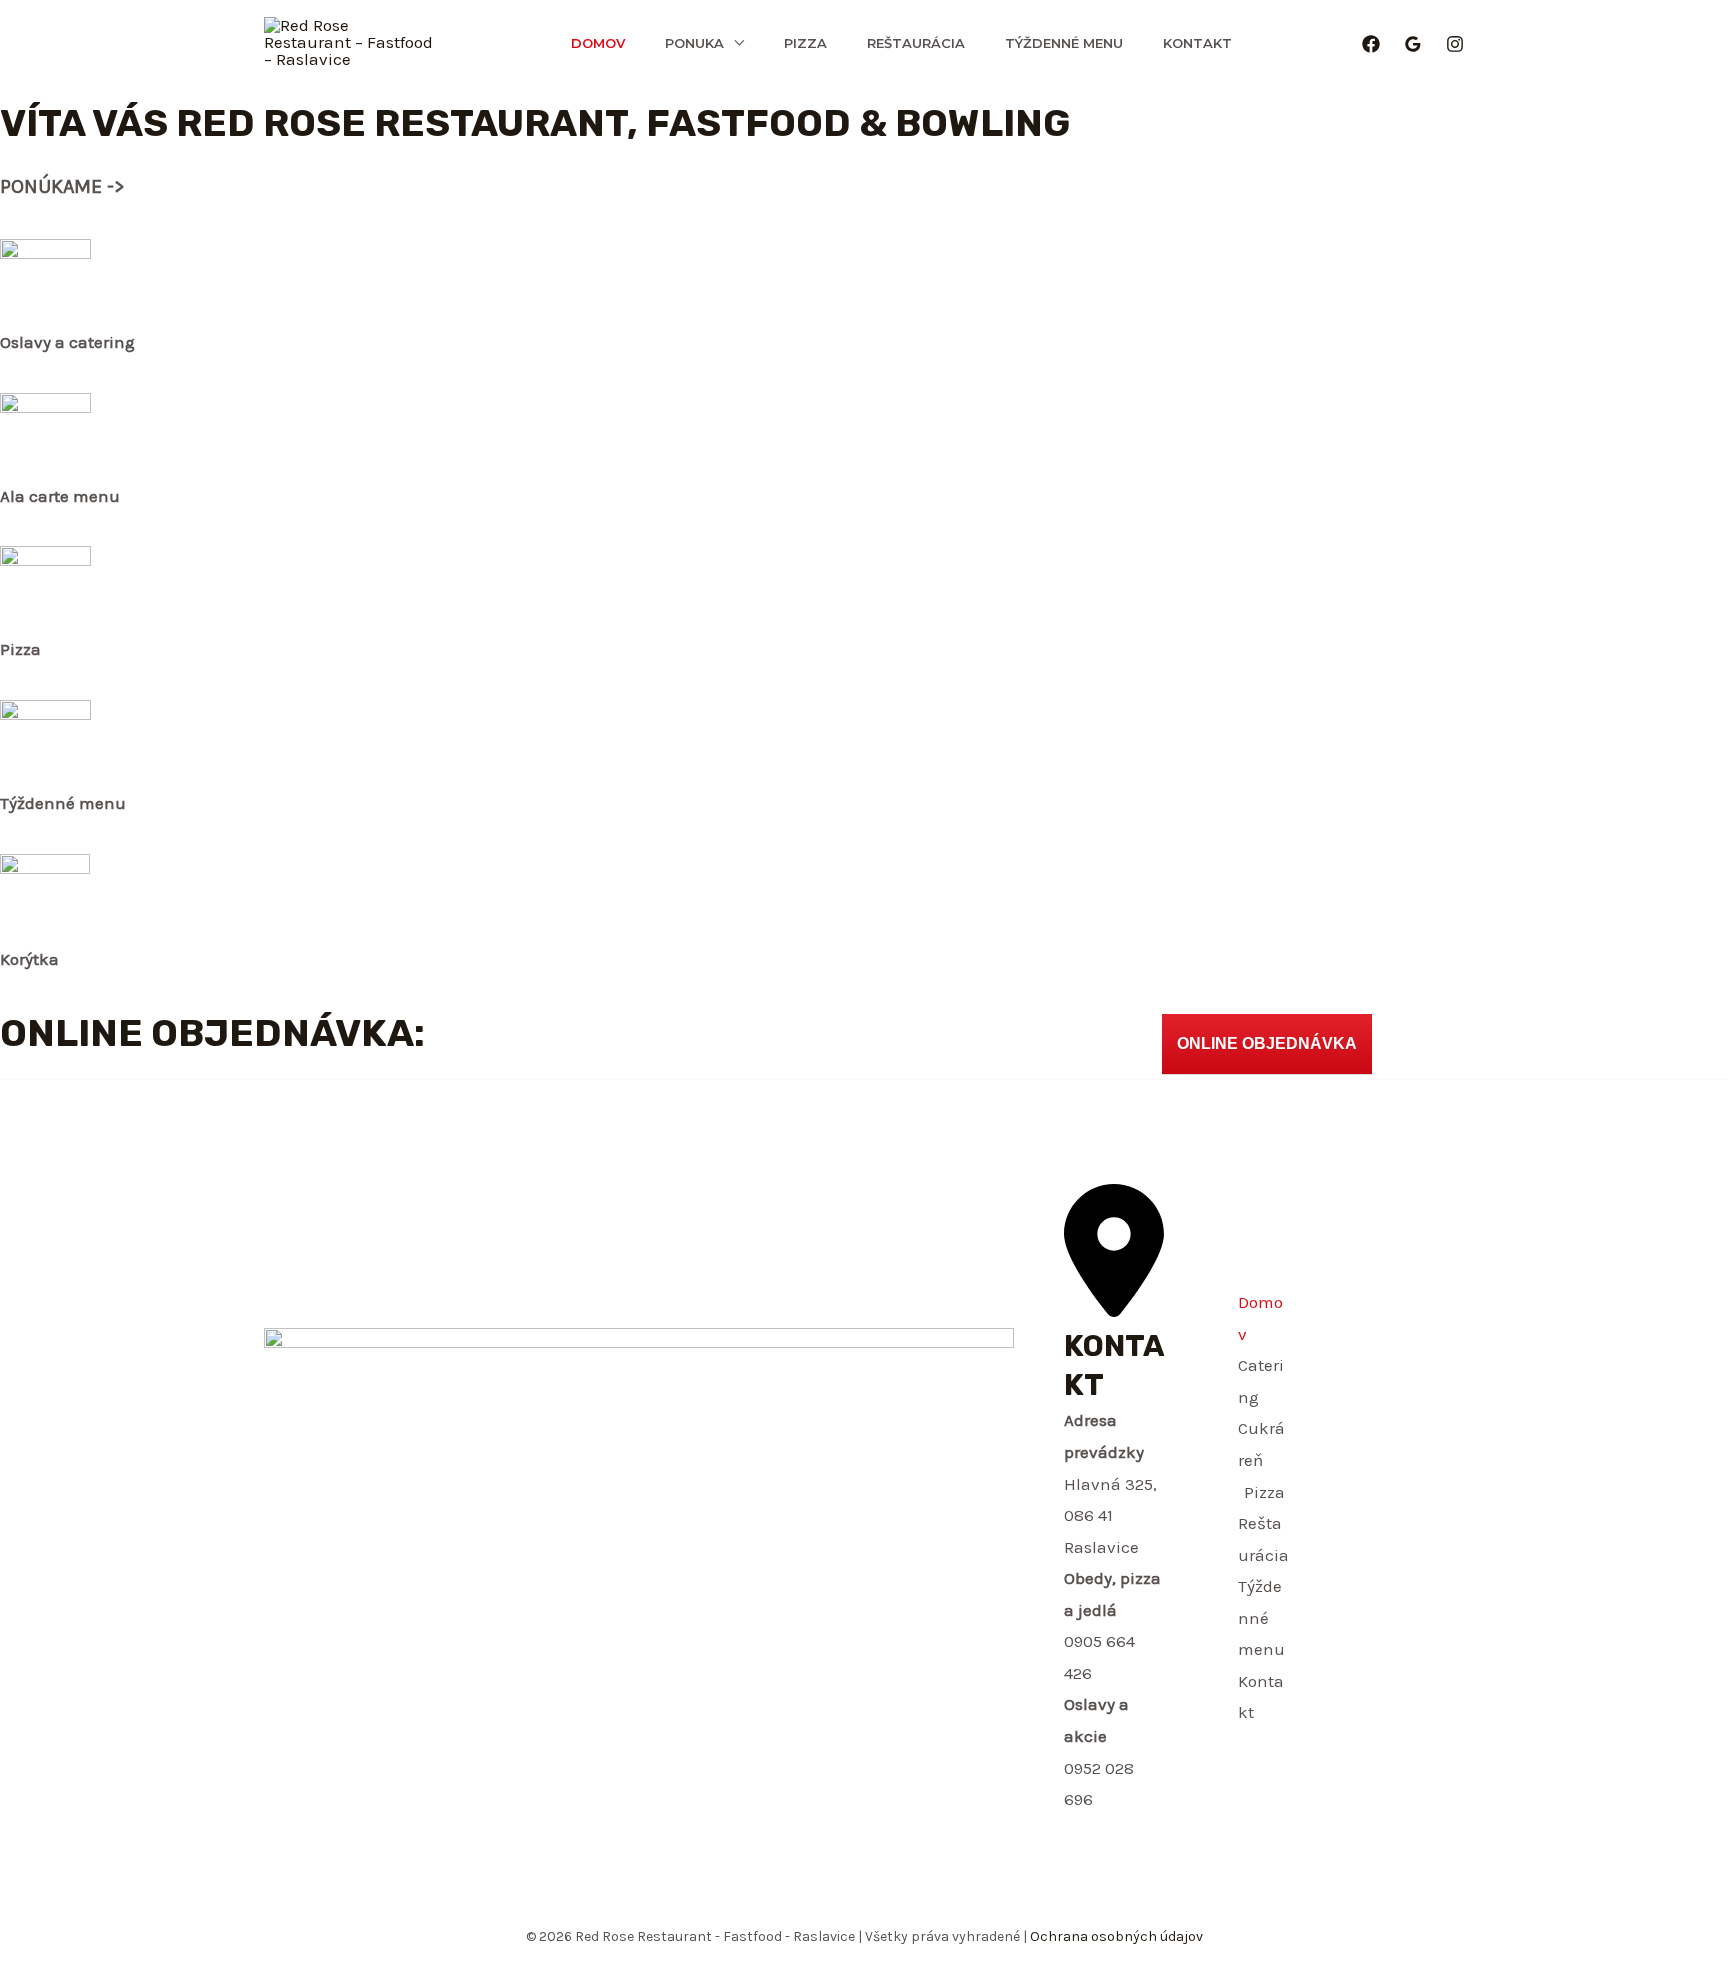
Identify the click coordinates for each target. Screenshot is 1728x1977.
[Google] (1413, 44)
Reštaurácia (916, 43)
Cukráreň (1261, 1444)
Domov (598, 43)
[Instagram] (1455, 44)
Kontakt (1197, 43)
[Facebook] (1371, 44)
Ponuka (694, 43)
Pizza (805, 43)
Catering (1261, 1381)
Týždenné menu (1064, 43)
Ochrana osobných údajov (1115, 1936)
